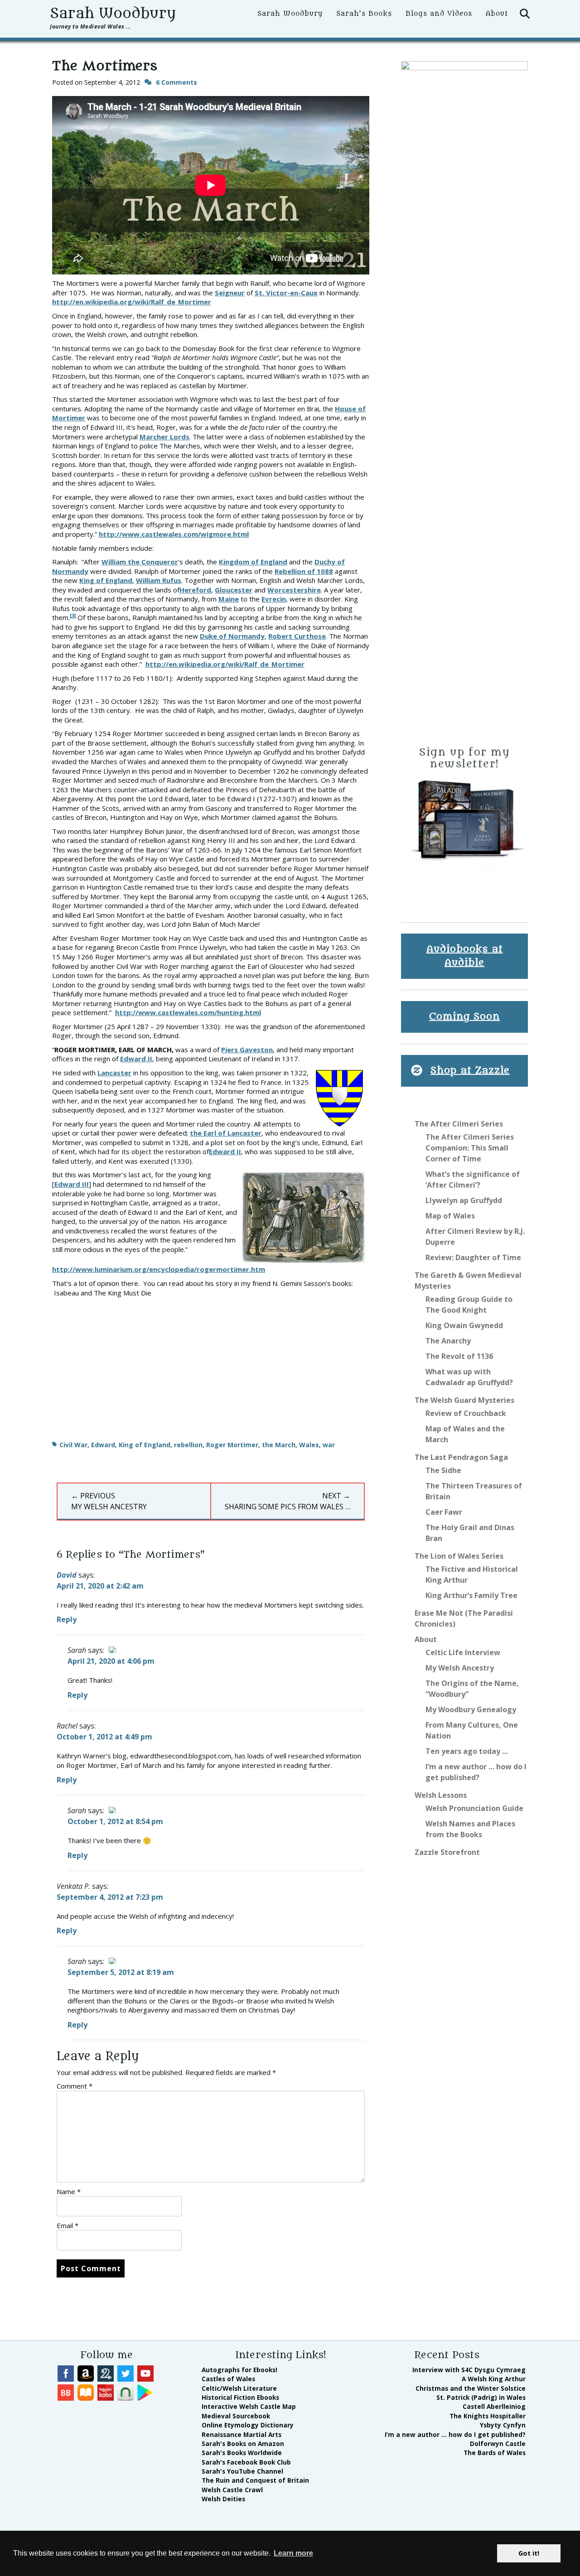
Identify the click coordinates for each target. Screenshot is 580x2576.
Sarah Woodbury (113, 14)
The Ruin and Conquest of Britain (255, 2480)
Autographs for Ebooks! (239, 2370)
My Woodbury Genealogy (471, 1709)
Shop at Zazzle (470, 1071)
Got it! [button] (529, 2553)
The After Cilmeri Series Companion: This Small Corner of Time (470, 1148)
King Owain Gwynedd (464, 1325)
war (329, 1445)
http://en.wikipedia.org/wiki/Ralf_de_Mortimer (132, 302)
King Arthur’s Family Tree (471, 1595)
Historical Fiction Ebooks (240, 2397)
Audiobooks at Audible (465, 956)
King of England (106, 580)
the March (279, 1445)
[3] (73, 615)
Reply (67, 1619)
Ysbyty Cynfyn (503, 2425)
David (67, 1575)
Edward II (136, 1059)
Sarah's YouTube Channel (242, 2471)
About (497, 14)
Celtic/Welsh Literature (239, 2388)
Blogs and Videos (439, 14)
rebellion (188, 1445)
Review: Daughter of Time (473, 1257)
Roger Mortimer (232, 1445)
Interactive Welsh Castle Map (249, 2406)
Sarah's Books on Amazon (243, 2444)
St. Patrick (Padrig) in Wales (481, 2397)
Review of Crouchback (466, 1413)
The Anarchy (448, 1341)
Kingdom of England (253, 562)
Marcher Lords (164, 437)
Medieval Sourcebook (236, 2416)
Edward (103, 1445)
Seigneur (230, 293)
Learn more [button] (293, 2553)
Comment (75, 2086)
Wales (309, 1445)
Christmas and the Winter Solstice (471, 2388)
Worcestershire (294, 590)
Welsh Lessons (441, 1795)
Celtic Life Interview (463, 1652)
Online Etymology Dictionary (248, 2425)
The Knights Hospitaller (488, 2416)
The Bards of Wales (495, 2453)
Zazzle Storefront (447, 1852)
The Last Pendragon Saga (461, 1457)
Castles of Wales (228, 2379)
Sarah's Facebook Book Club (246, 2462)
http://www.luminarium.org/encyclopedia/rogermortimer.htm (159, 1269)
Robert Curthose (297, 636)
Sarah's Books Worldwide (242, 2453)
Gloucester (234, 590)
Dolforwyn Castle (498, 2444)
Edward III (72, 1184)
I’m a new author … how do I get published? (455, 2434)
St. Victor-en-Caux (286, 293)
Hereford (195, 590)
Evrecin (274, 599)
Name (69, 2191)
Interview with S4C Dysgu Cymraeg (469, 2370)
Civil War (73, 1445)
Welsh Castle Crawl (232, 2490)
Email (68, 2225)
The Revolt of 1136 (459, 1356)
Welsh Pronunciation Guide (474, 1808)
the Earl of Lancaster (226, 1133)
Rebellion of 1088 (304, 571)
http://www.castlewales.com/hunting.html (188, 1012)
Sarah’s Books (364, 14)
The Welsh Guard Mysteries (464, 1400)
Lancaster (114, 1073)
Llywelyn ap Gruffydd (464, 1200)
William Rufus (159, 580)
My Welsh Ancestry (460, 1668)
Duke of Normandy (232, 636)
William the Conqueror (140, 562)
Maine (229, 599)
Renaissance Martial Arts (242, 2434)
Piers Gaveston (247, 1050)
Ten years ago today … (467, 1751)
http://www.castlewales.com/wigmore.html (174, 534)
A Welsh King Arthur (494, 2379)
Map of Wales (450, 1216)
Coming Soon (464, 1017)
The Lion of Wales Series (459, 1556)
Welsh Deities (223, 2499)
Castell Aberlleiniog (494, 2406)
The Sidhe (443, 1470)
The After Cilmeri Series (459, 1124)
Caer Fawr (444, 1512)
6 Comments (176, 82)
